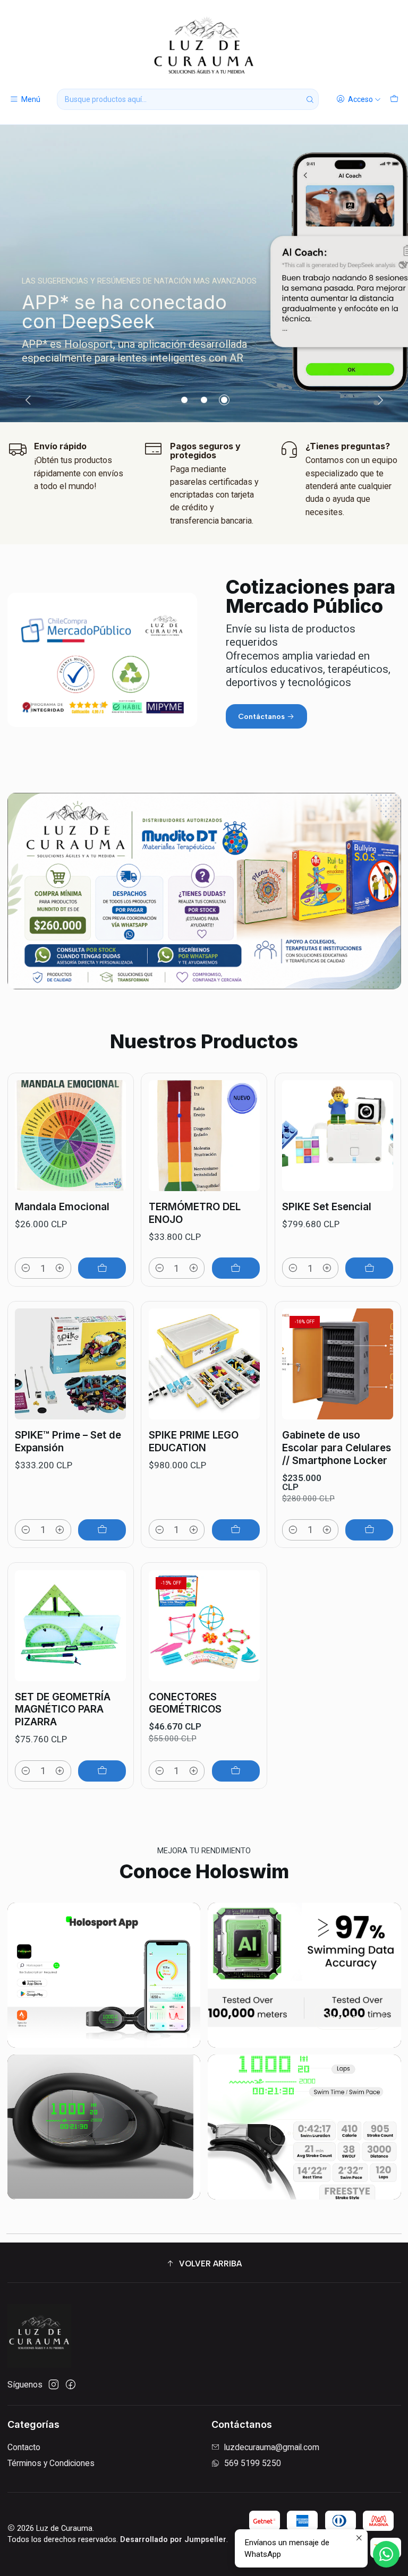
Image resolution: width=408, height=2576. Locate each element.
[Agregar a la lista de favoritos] (112, 1116)
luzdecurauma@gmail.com (272, 2447)
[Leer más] (104, 1975)
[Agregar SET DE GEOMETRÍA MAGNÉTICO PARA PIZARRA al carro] (102, 1771)
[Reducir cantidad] (26, 1268)
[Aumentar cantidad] (60, 1268)
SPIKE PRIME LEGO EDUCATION (194, 1441)
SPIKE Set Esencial (327, 1207)
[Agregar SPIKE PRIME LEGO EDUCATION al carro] (236, 1530)
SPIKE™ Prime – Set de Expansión (68, 1441)
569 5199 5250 (253, 2463)
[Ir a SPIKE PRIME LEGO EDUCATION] (204, 1364)
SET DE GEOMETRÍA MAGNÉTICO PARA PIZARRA (63, 1709)
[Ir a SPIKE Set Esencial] (338, 1136)
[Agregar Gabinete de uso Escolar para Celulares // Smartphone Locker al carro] (369, 1530)
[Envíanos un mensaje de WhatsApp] (386, 2554)
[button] (184, 400)
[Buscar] (310, 99)
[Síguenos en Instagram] (54, 2385)
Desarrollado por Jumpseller (173, 2540)
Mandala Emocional (62, 1207)
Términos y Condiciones (51, 2463)
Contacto (24, 2447)
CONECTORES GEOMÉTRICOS (185, 1703)
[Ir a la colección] (204, 273)
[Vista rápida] (112, 1148)
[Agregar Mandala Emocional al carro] (102, 1268)
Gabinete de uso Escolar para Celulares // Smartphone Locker (337, 1448)
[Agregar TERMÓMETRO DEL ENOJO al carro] (236, 1268)
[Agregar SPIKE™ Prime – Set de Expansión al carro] (102, 1530)
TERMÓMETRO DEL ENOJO (195, 1213)
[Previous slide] (30, 400)
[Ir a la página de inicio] (204, 46)
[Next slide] (379, 400)
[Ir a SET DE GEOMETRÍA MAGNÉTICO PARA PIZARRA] (70, 1626)
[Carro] (394, 99)
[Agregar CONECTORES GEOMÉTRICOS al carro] (236, 1771)
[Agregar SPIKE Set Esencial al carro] (369, 1268)
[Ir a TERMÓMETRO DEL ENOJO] (204, 1136)
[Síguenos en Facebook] (71, 2385)
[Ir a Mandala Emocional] (70, 1136)
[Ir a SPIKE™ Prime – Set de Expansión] (70, 1364)
